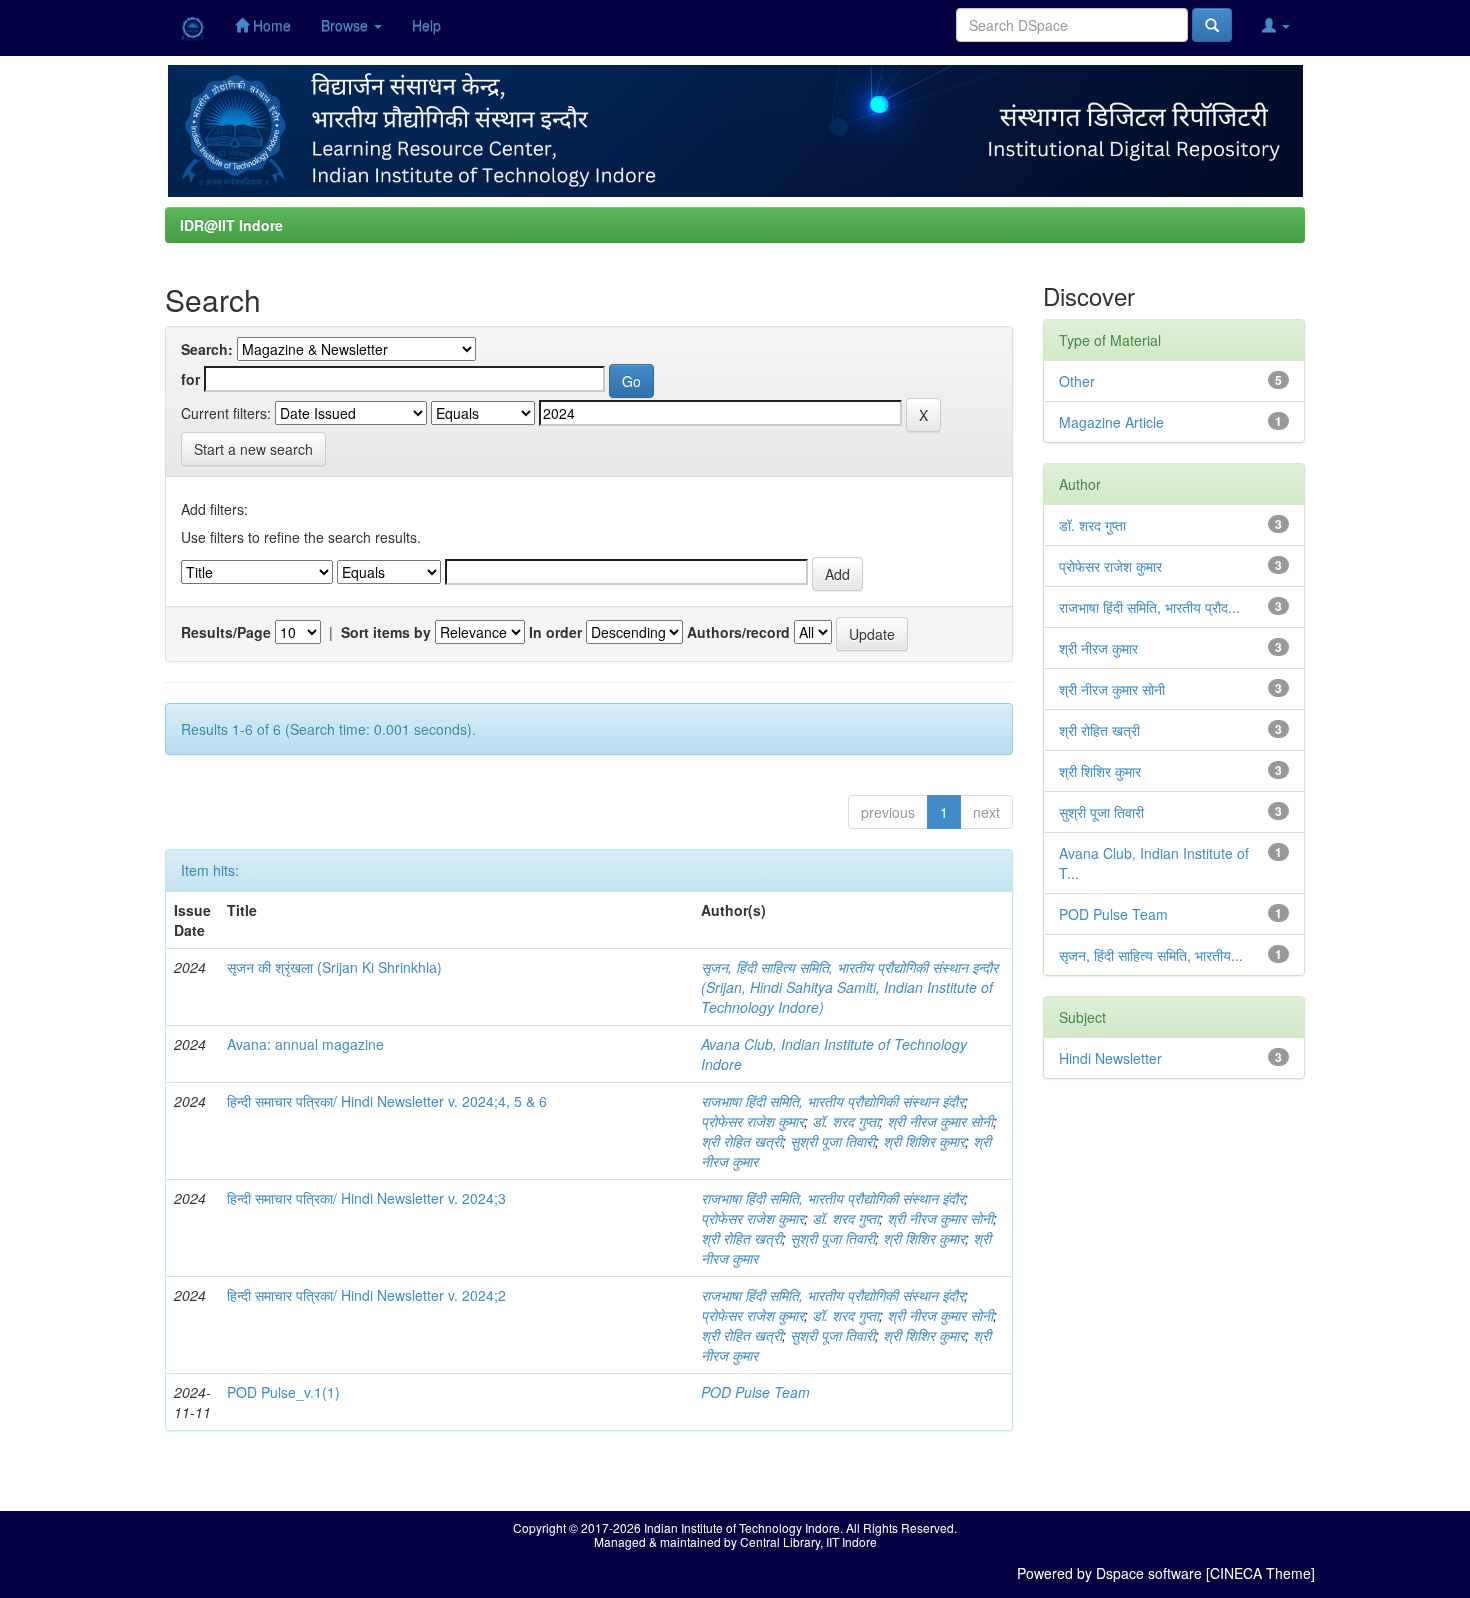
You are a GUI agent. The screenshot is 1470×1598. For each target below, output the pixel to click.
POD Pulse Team (755, 1392)
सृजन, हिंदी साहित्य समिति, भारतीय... (1151, 955)
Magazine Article (1111, 422)
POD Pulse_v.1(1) (283, 1392)
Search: (207, 349)
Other (1077, 381)
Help (426, 25)
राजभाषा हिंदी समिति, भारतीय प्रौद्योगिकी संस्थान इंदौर (832, 1101)
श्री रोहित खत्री (741, 1141)
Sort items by (386, 632)
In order (555, 632)
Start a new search (253, 449)
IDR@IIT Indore (231, 225)
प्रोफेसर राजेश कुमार (752, 1121)
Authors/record (738, 632)
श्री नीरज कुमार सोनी (940, 1121)
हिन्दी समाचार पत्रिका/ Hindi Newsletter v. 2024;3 (366, 1198)
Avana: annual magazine (305, 1044)
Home (270, 25)
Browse (346, 25)
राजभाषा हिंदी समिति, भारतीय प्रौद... (1149, 607)
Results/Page (226, 632)
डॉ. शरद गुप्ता (845, 1121)
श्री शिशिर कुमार (924, 1141)
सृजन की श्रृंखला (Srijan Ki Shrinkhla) (334, 967)
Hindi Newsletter (1110, 1058)
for (190, 379)
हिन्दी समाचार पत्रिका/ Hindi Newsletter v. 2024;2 (366, 1295)
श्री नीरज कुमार (1098, 648)
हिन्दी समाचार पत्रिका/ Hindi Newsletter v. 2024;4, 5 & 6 (387, 1101)
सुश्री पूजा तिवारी (832, 1141)
